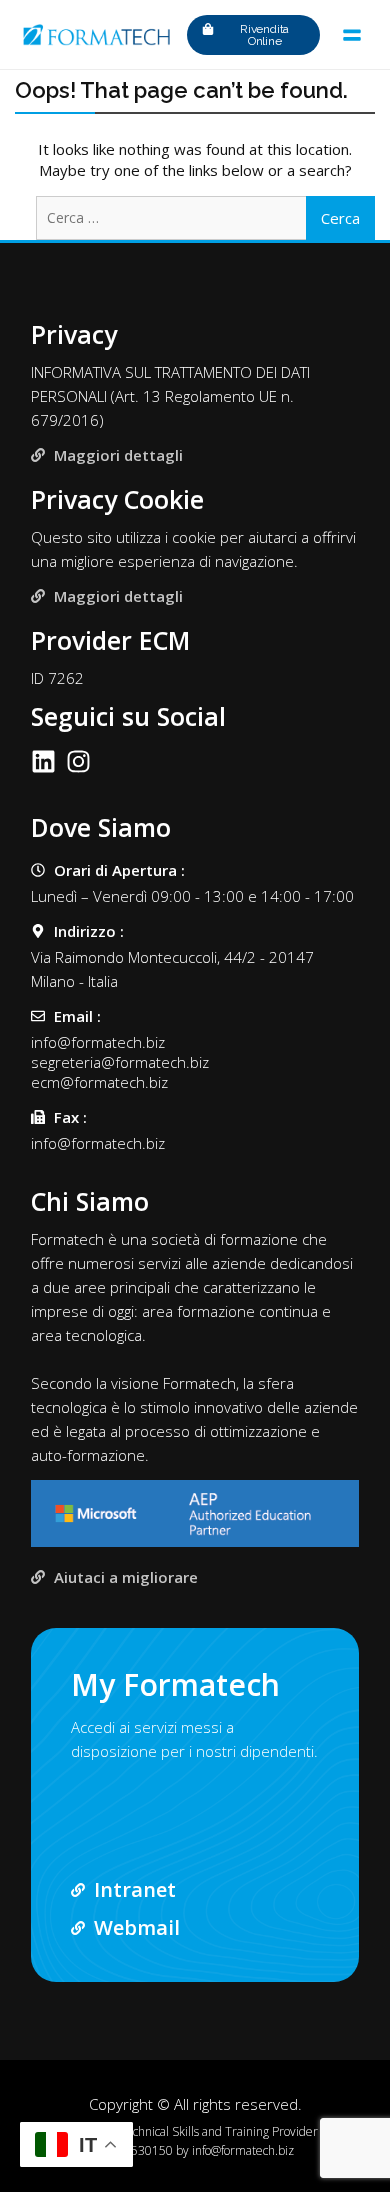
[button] (352, 35)
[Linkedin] (43, 761)
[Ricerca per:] (195, 217)
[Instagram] (78, 761)
